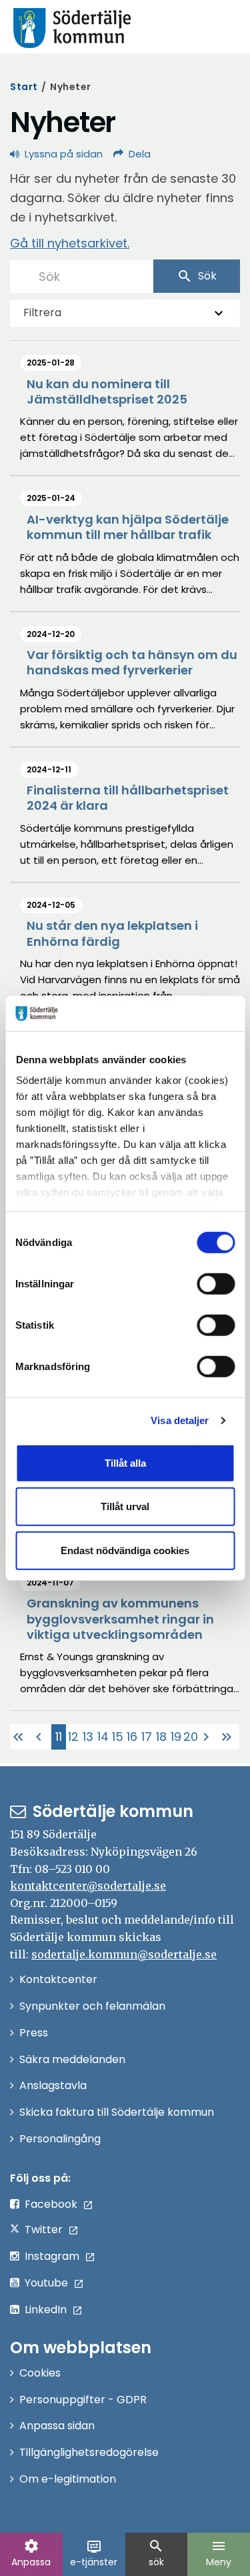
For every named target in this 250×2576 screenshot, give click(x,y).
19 (176, 1737)
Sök (197, 276)
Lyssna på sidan (64, 154)
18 (161, 1737)
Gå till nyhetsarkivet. (70, 243)
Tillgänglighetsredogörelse (89, 2452)
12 (73, 1737)
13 (88, 1737)
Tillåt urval (125, 1506)
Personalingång (60, 2139)
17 (147, 1737)
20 (191, 1737)
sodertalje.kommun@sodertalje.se (124, 1954)
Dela (140, 154)
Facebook (51, 2204)
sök (156, 2553)
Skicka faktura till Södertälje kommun (117, 2112)
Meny (219, 2553)
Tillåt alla (125, 1462)
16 (132, 1737)
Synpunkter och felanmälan (92, 2006)
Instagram (52, 2256)
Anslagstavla (53, 2085)
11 (61, 1739)
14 (103, 1737)
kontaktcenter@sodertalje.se (88, 1886)
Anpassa (31, 2553)
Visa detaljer (180, 1420)
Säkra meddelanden (72, 2059)
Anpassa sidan (57, 2426)
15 (118, 1737)
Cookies (40, 2373)
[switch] (216, 1283)
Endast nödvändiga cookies (125, 1550)
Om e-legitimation (68, 2479)
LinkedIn (46, 2310)
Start (24, 87)
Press (34, 2033)
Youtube (46, 2283)
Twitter (44, 2229)
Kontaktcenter (58, 1979)
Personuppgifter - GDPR (83, 2400)
